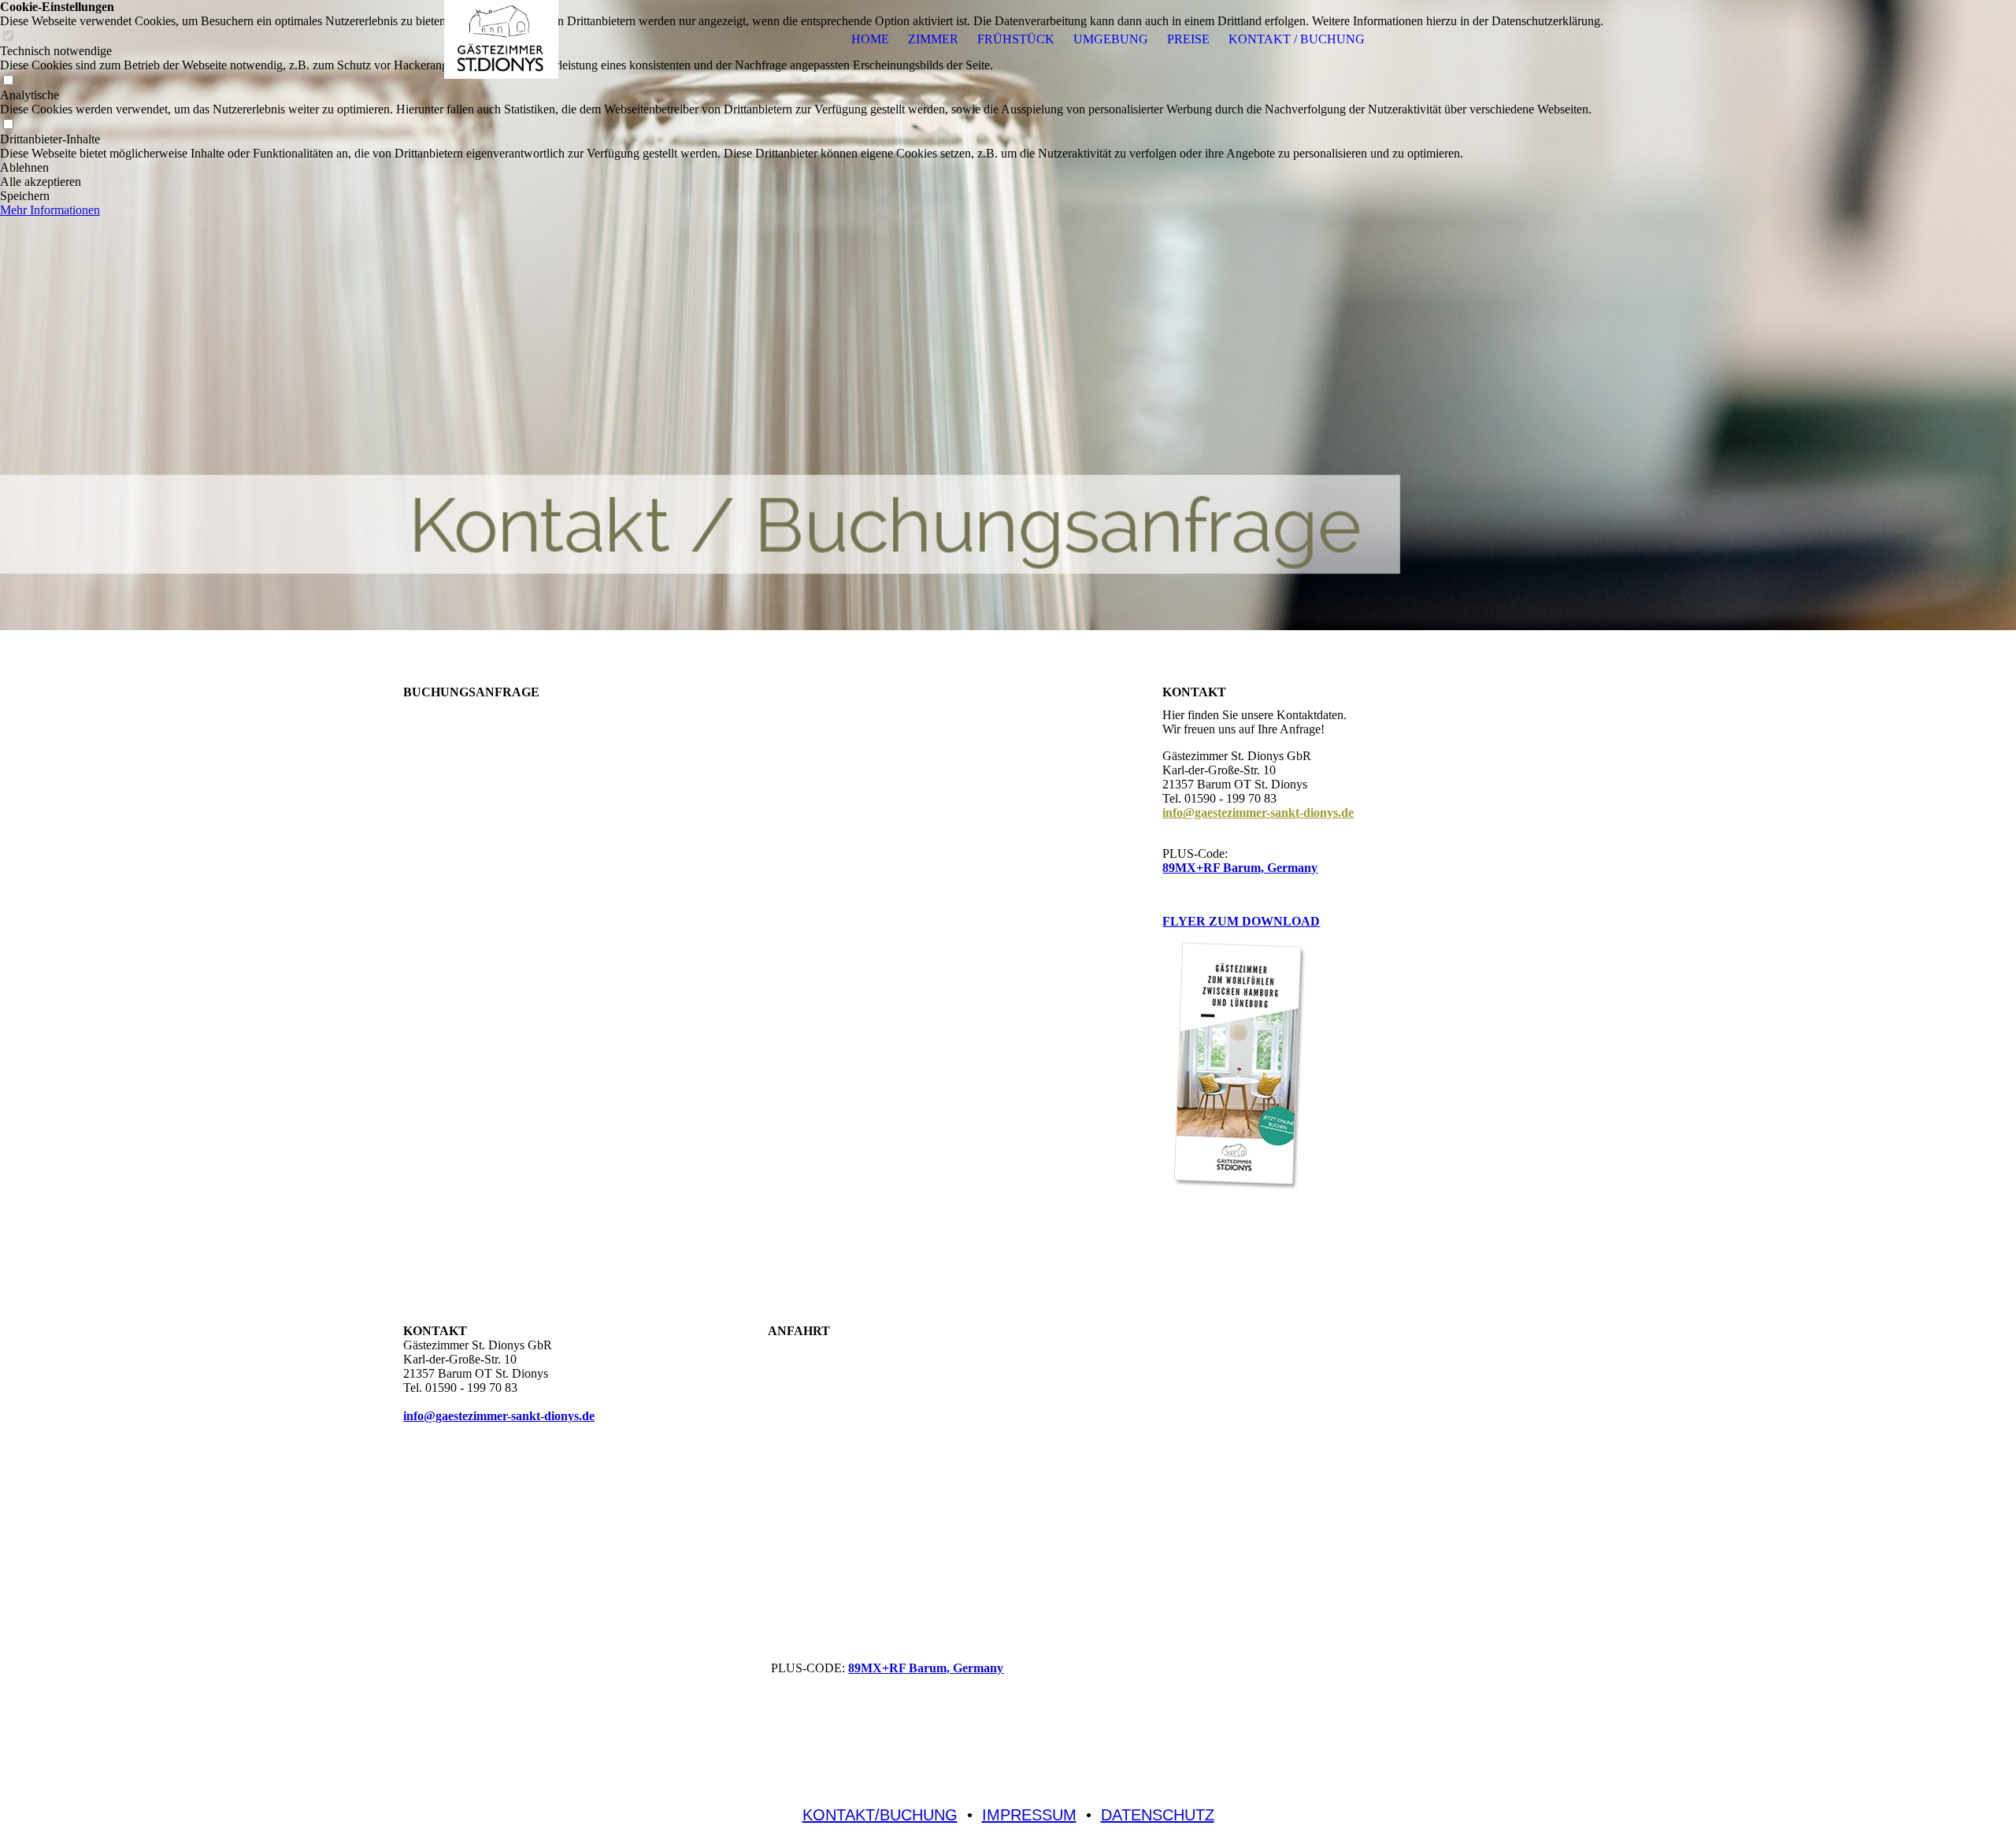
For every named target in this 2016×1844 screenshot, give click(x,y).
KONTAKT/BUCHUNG (880, 1815)
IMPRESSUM (1029, 1815)
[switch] (8, 81)
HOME (870, 39)
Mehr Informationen (50, 210)
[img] (502, 39)
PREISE (1188, 39)
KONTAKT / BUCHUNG (1297, 39)
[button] (802, 168)
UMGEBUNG (1111, 39)
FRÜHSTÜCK (1016, 39)
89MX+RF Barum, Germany (1240, 868)
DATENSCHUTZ (1158, 1815)
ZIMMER (933, 39)
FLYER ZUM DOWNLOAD (1241, 921)
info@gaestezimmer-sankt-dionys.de (1258, 813)
